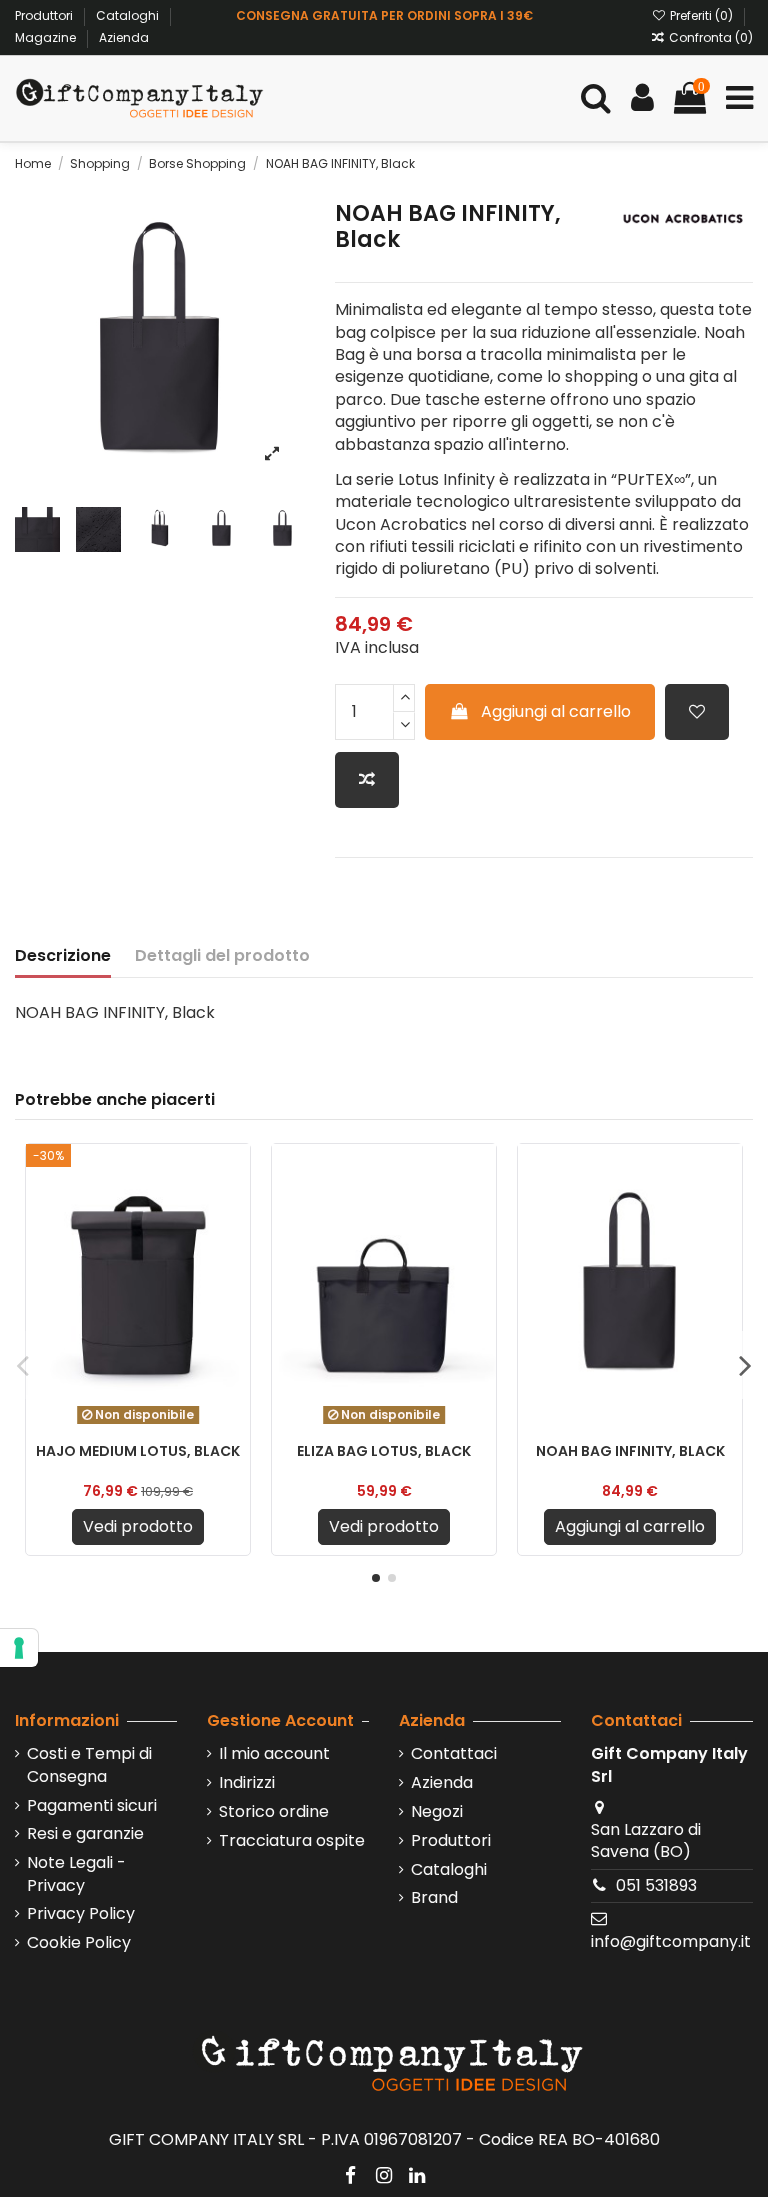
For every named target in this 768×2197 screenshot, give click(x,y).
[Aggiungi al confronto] (367, 780)
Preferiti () (701, 15)
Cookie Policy (79, 1943)
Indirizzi (247, 1783)
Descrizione (63, 956)
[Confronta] (234, 1213)
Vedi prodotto (138, 1526)
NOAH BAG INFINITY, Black (630, 1451)
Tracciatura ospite (292, 1841)
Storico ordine (274, 1812)
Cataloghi (129, 15)
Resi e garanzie (85, 1834)
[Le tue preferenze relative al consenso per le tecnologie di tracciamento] (19, 1648)
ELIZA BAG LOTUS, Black (384, 1451)
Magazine (47, 37)
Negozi (437, 1812)
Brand (434, 1898)
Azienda (124, 37)
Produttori (45, 15)
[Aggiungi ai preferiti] (697, 712)
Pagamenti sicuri (92, 1806)
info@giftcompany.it (671, 1941)
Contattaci (454, 1754)
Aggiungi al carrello (556, 711)
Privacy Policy (81, 1914)
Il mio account (274, 1754)
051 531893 (656, 1885)
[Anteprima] (234, 1250)
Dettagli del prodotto (222, 956)
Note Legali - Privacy (76, 1874)
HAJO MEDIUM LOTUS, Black (138, 1451)
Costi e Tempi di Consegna (89, 1765)
